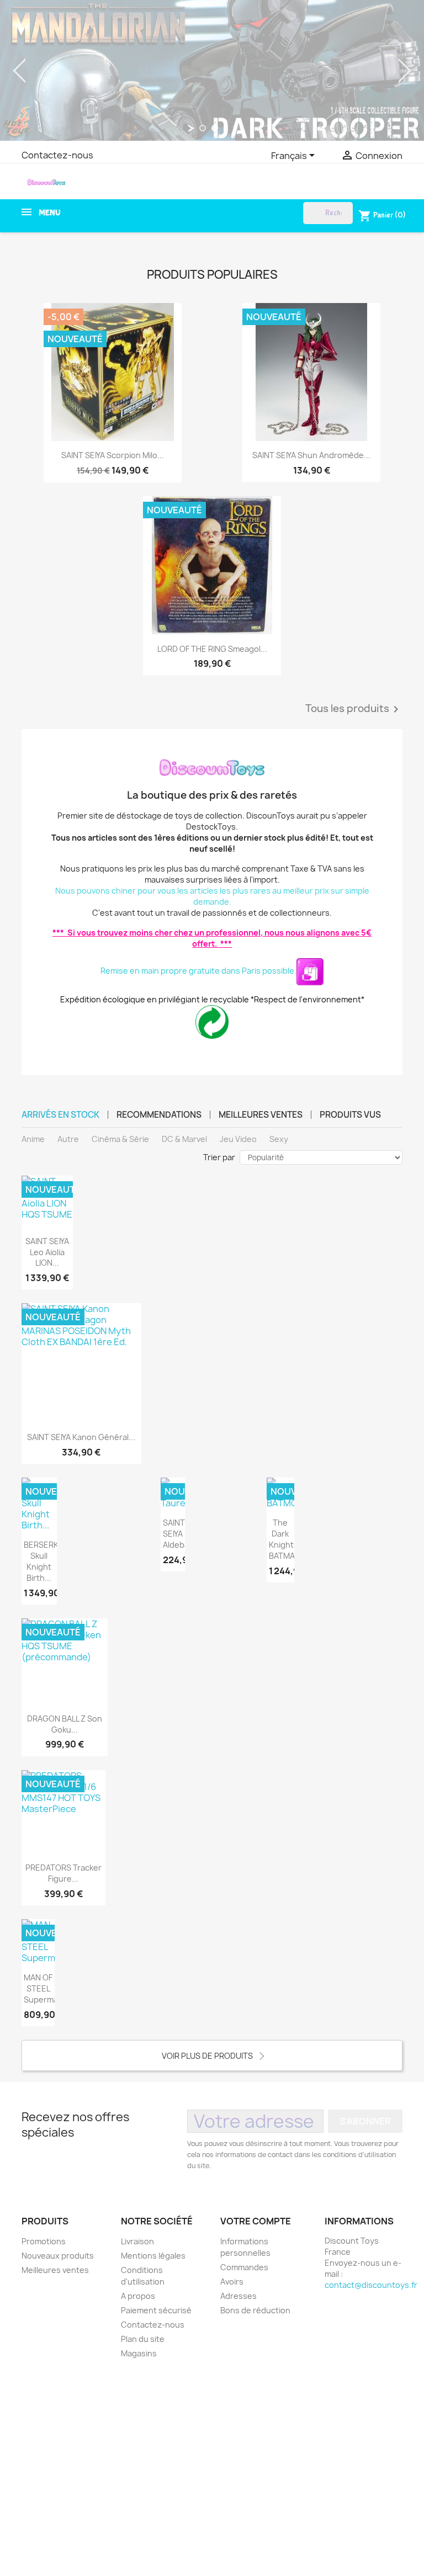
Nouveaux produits (58, 2256)
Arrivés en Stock (60, 1115)
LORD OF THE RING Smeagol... (212, 649)
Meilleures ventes (261, 1115)
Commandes (244, 2267)
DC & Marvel (184, 1139)
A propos (138, 2296)
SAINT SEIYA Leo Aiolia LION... (47, 1252)
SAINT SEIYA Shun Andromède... (311, 455)
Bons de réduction (255, 2310)
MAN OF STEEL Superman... (47, 1988)
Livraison (137, 2241)
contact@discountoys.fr (371, 2285)
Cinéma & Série (120, 1139)
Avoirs (232, 2282)
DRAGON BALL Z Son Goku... (65, 1724)
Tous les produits (354, 709)
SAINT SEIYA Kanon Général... (81, 1437)
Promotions (44, 2241)
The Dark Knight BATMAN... (288, 1539)
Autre (68, 1139)
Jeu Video (238, 1139)
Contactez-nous (57, 155)
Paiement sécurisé (156, 2310)
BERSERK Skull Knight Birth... (41, 1561)
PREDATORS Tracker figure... (63, 1873)
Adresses (239, 2296)
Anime (33, 1139)
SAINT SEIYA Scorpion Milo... (113, 455)
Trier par (219, 1157)
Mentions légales (153, 2256)
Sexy (279, 1139)
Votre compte (256, 2221)
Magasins (139, 2353)
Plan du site (143, 2339)
